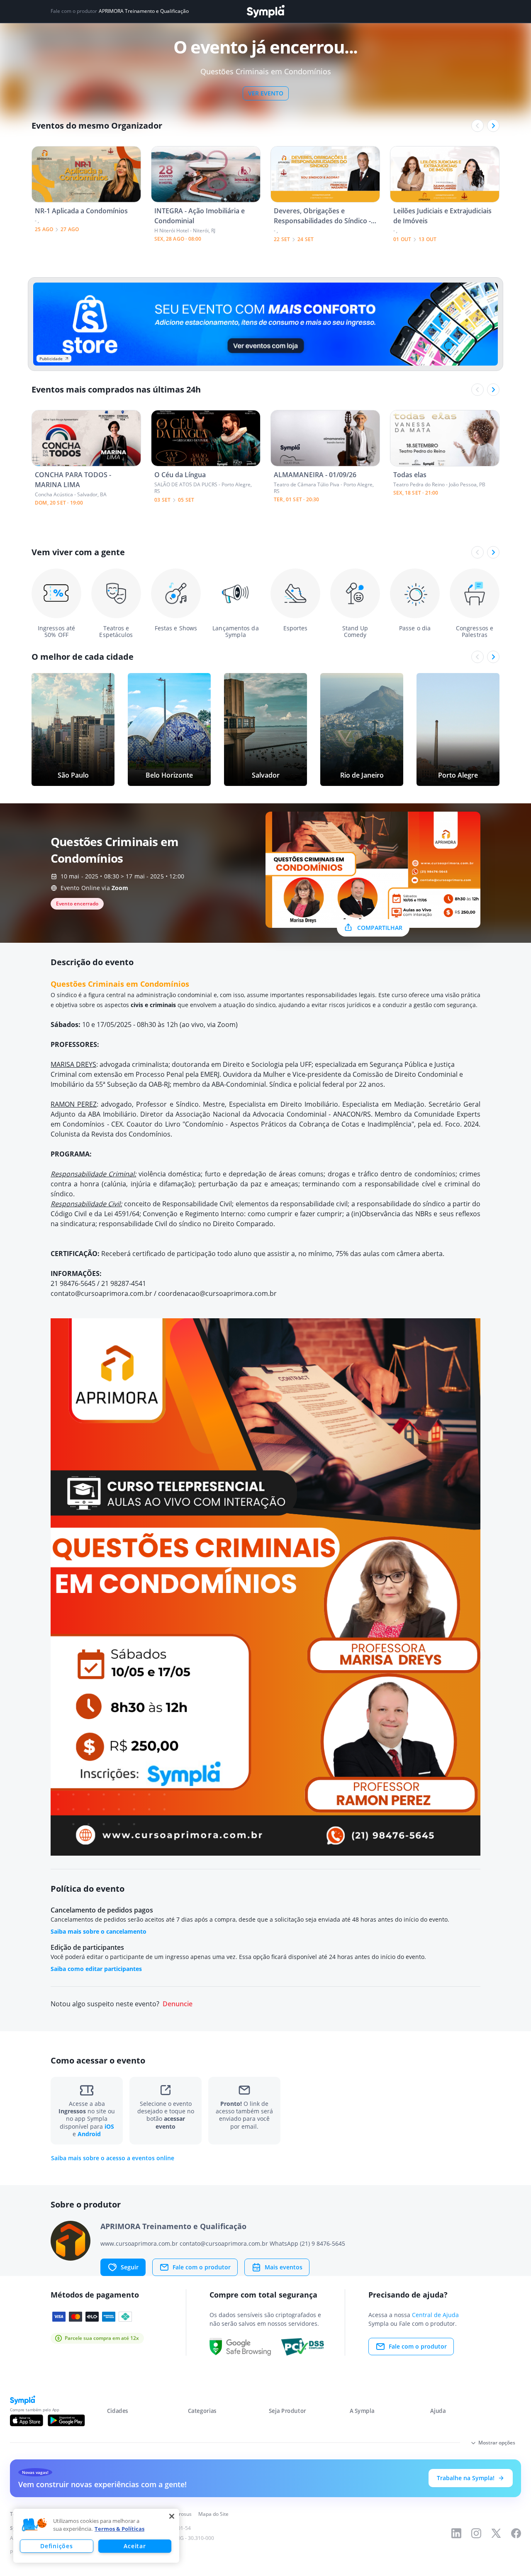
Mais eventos (284, 2267)
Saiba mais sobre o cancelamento (99, 1931)
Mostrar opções (497, 2443)
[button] (34, 2525)
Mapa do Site (213, 2514)
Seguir (130, 2267)
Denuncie (178, 2004)
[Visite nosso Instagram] (476, 2533)
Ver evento (266, 93)
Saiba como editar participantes (96, 1969)
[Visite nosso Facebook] (516, 2533)
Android (89, 2134)
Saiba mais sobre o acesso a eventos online (113, 2158)
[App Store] (27, 2420)
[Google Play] (66, 2420)
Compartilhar (380, 928)
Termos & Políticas (119, 2529)
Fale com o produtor (202, 2267)
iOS (109, 2126)
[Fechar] (172, 2516)
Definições (56, 2546)
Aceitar (135, 2546)
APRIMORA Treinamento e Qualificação (144, 11)
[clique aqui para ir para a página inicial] (265, 11)
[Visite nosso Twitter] (496, 2533)
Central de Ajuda (435, 2315)
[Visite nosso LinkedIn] (456, 2533)
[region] (96, 2536)
